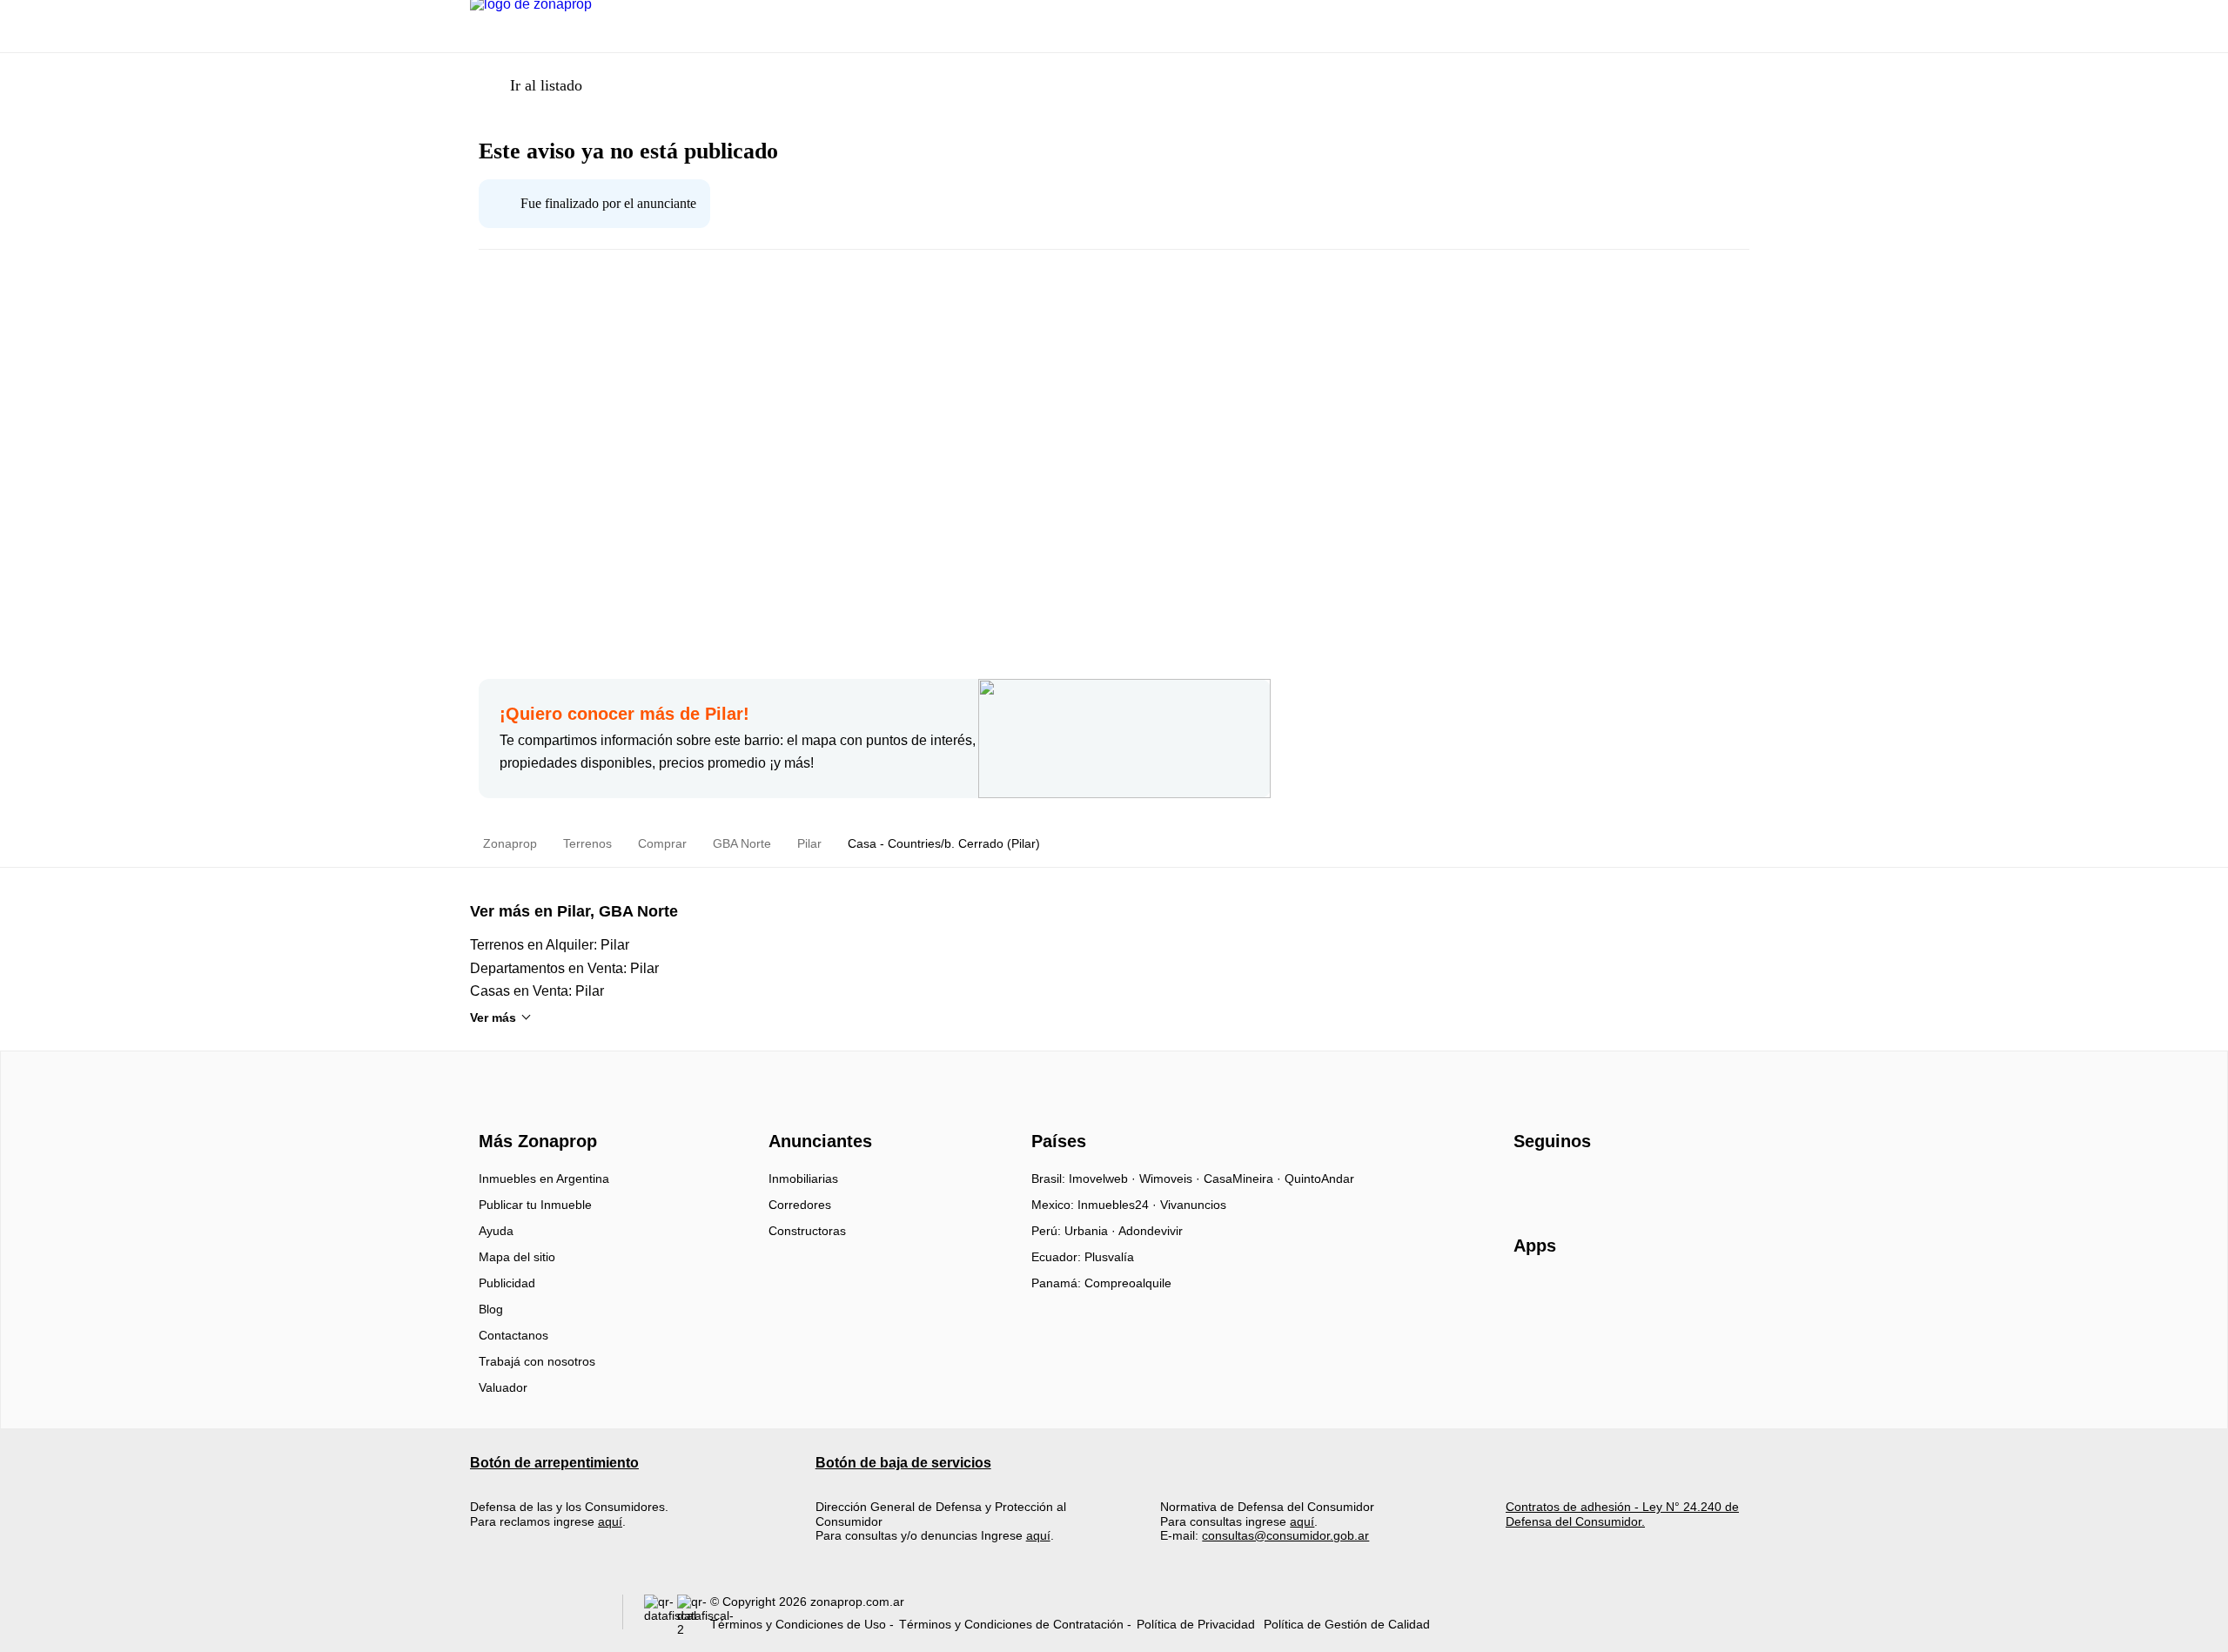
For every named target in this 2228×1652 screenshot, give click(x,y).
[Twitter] (1614, 1185)
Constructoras (807, 1231)
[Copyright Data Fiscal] (694, 1616)
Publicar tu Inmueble (535, 1205)
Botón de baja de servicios (903, 1463)
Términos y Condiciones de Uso (798, 1624)
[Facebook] (1528, 1185)
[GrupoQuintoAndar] (536, 1616)
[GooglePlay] (1687, 1296)
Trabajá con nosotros (537, 1361)
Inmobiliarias (803, 1179)
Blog (491, 1309)
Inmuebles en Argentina (544, 1179)
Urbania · (1091, 1231)
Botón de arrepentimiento (554, 1463)
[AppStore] (1569, 1296)
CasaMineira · (1244, 1179)
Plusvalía (1109, 1257)
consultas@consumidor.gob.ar (1285, 1535)
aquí (610, 1521)
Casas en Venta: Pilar (537, 991)
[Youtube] (1585, 1185)
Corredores (800, 1205)
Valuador (503, 1387)
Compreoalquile (1128, 1283)
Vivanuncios (1193, 1205)
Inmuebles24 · (1119, 1205)
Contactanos (513, 1335)
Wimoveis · (1171, 1179)
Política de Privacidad (1196, 1624)
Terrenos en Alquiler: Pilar (550, 945)
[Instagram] (1557, 1185)
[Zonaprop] (534, 1110)
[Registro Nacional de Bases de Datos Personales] (661, 1616)
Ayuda (496, 1231)
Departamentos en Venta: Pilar (564, 968)
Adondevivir (1151, 1231)
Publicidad (507, 1283)
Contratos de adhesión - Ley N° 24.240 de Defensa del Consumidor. (1622, 1514)
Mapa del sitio (517, 1257)
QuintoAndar (1319, 1179)
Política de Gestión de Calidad (1347, 1624)
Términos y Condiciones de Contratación (1011, 1624)
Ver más (493, 1017)
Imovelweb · (1104, 1179)
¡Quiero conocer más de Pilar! (624, 714)
